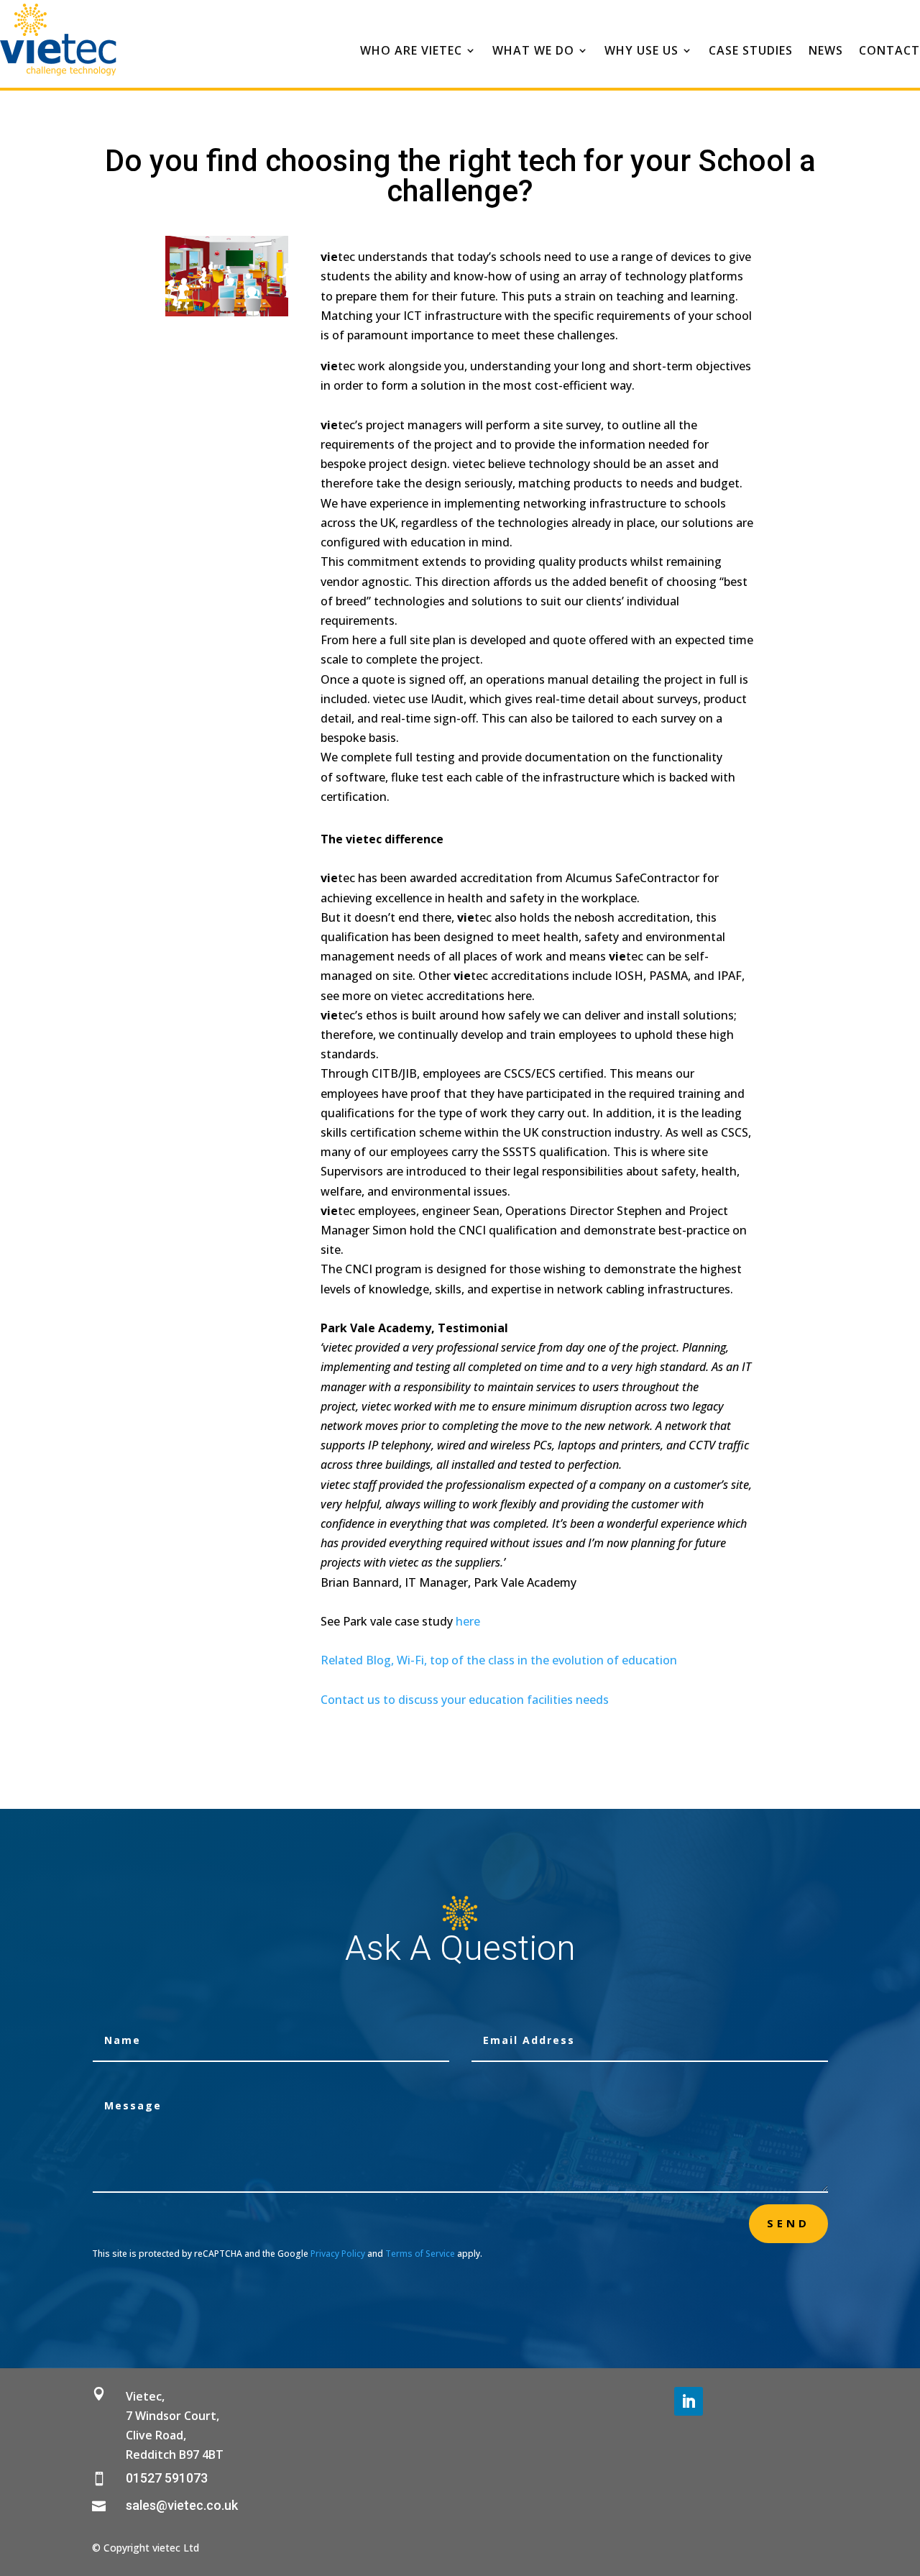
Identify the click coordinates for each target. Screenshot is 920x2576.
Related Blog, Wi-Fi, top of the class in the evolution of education (499, 1660)
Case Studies (751, 52)
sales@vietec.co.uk (182, 2505)
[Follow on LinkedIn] (689, 2401)
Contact (889, 52)
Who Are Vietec (411, 52)
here (468, 1621)
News (826, 52)
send (788, 2223)
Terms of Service (420, 2254)
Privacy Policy (338, 2254)
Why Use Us (641, 52)
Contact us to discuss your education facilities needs (465, 1700)
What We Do (533, 52)
